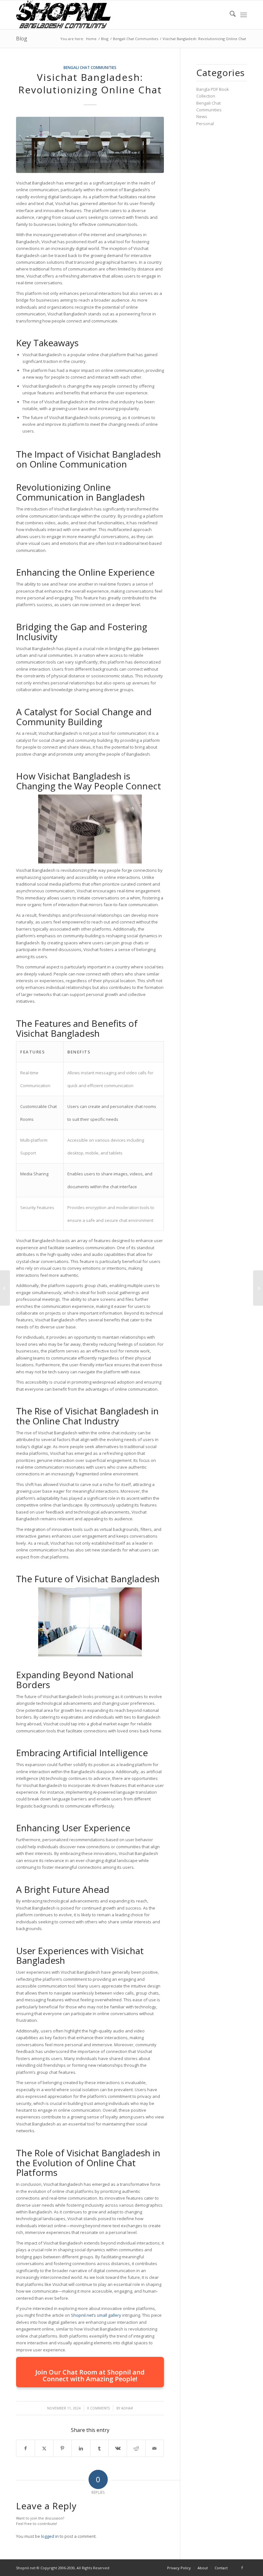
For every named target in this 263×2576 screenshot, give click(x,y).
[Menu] (244, 15)
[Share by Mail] (155, 2448)
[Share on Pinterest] (63, 2448)
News (202, 116)
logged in (50, 2536)
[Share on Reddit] (136, 2448)
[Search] (229, 15)
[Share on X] (44, 2448)
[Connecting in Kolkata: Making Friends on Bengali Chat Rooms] (5, 1288)
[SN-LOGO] (64, 15)
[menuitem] (229, 15)
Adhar (127, 2408)
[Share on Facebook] (25, 2448)
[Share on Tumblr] (99, 2448)
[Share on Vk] (118, 2448)
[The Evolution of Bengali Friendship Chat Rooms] (258, 1288)
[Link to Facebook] (242, 2568)
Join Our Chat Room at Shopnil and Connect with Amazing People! (90, 2375)
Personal (205, 124)
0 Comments (98, 2408)
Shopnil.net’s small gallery (96, 2315)
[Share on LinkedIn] (81, 2448)
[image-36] (90, 145)
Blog (22, 39)
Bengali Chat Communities (90, 67)
